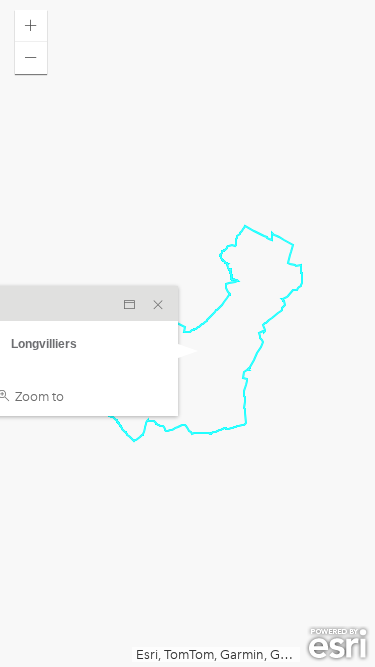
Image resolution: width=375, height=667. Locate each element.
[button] (31, 26)
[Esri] (337, 644)
